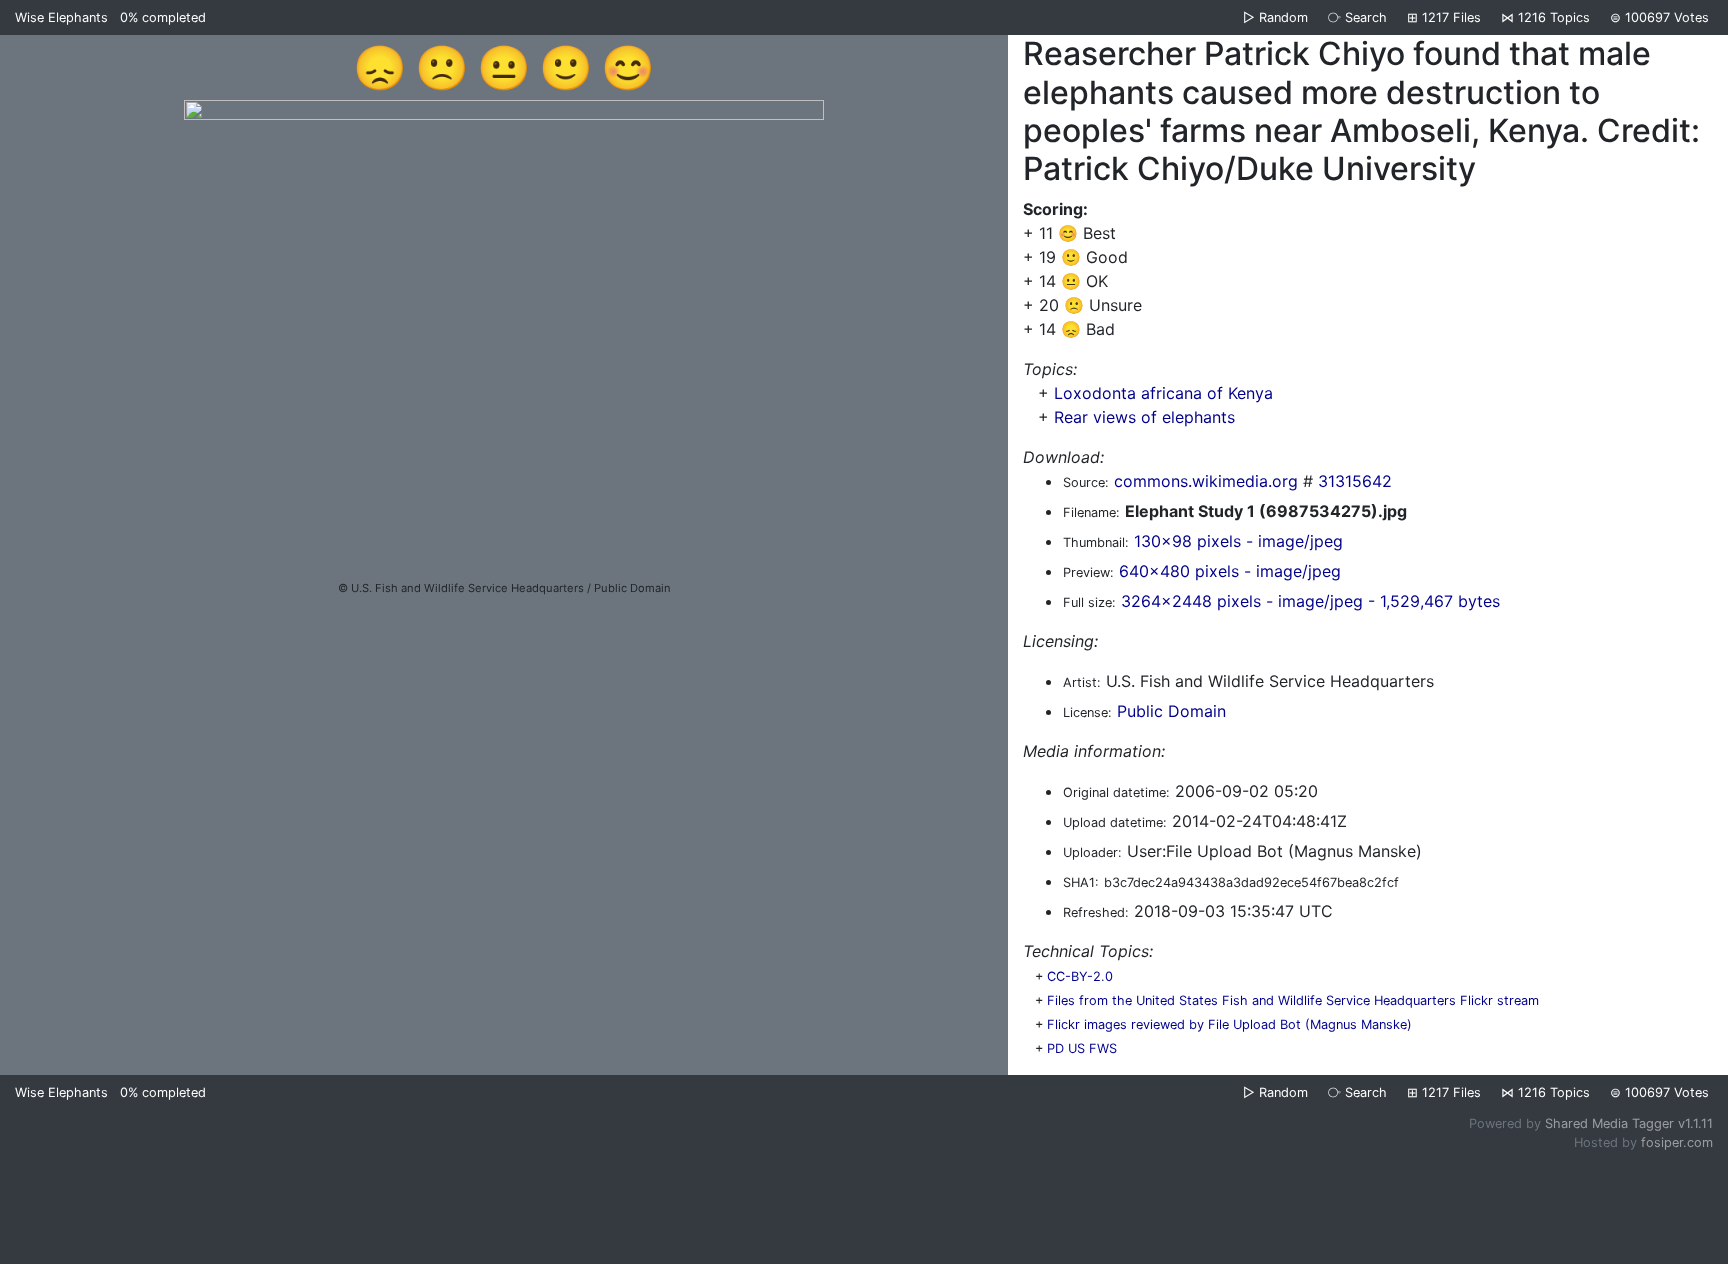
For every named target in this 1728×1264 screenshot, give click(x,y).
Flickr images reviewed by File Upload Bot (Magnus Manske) (1229, 1024)
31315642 (1355, 481)
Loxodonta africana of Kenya (1163, 393)
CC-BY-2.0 (1080, 976)
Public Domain (1171, 711)
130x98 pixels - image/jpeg (1238, 541)
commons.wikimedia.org (1206, 481)
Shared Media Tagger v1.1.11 (1629, 1123)
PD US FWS (1082, 1048)
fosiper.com (1677, 1142)
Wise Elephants (61, 17)
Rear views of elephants (1144, 417)
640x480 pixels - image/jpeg (1230, 571)
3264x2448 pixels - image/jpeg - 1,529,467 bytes (1310, 601)
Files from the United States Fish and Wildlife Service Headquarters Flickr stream (1293, 1000)
